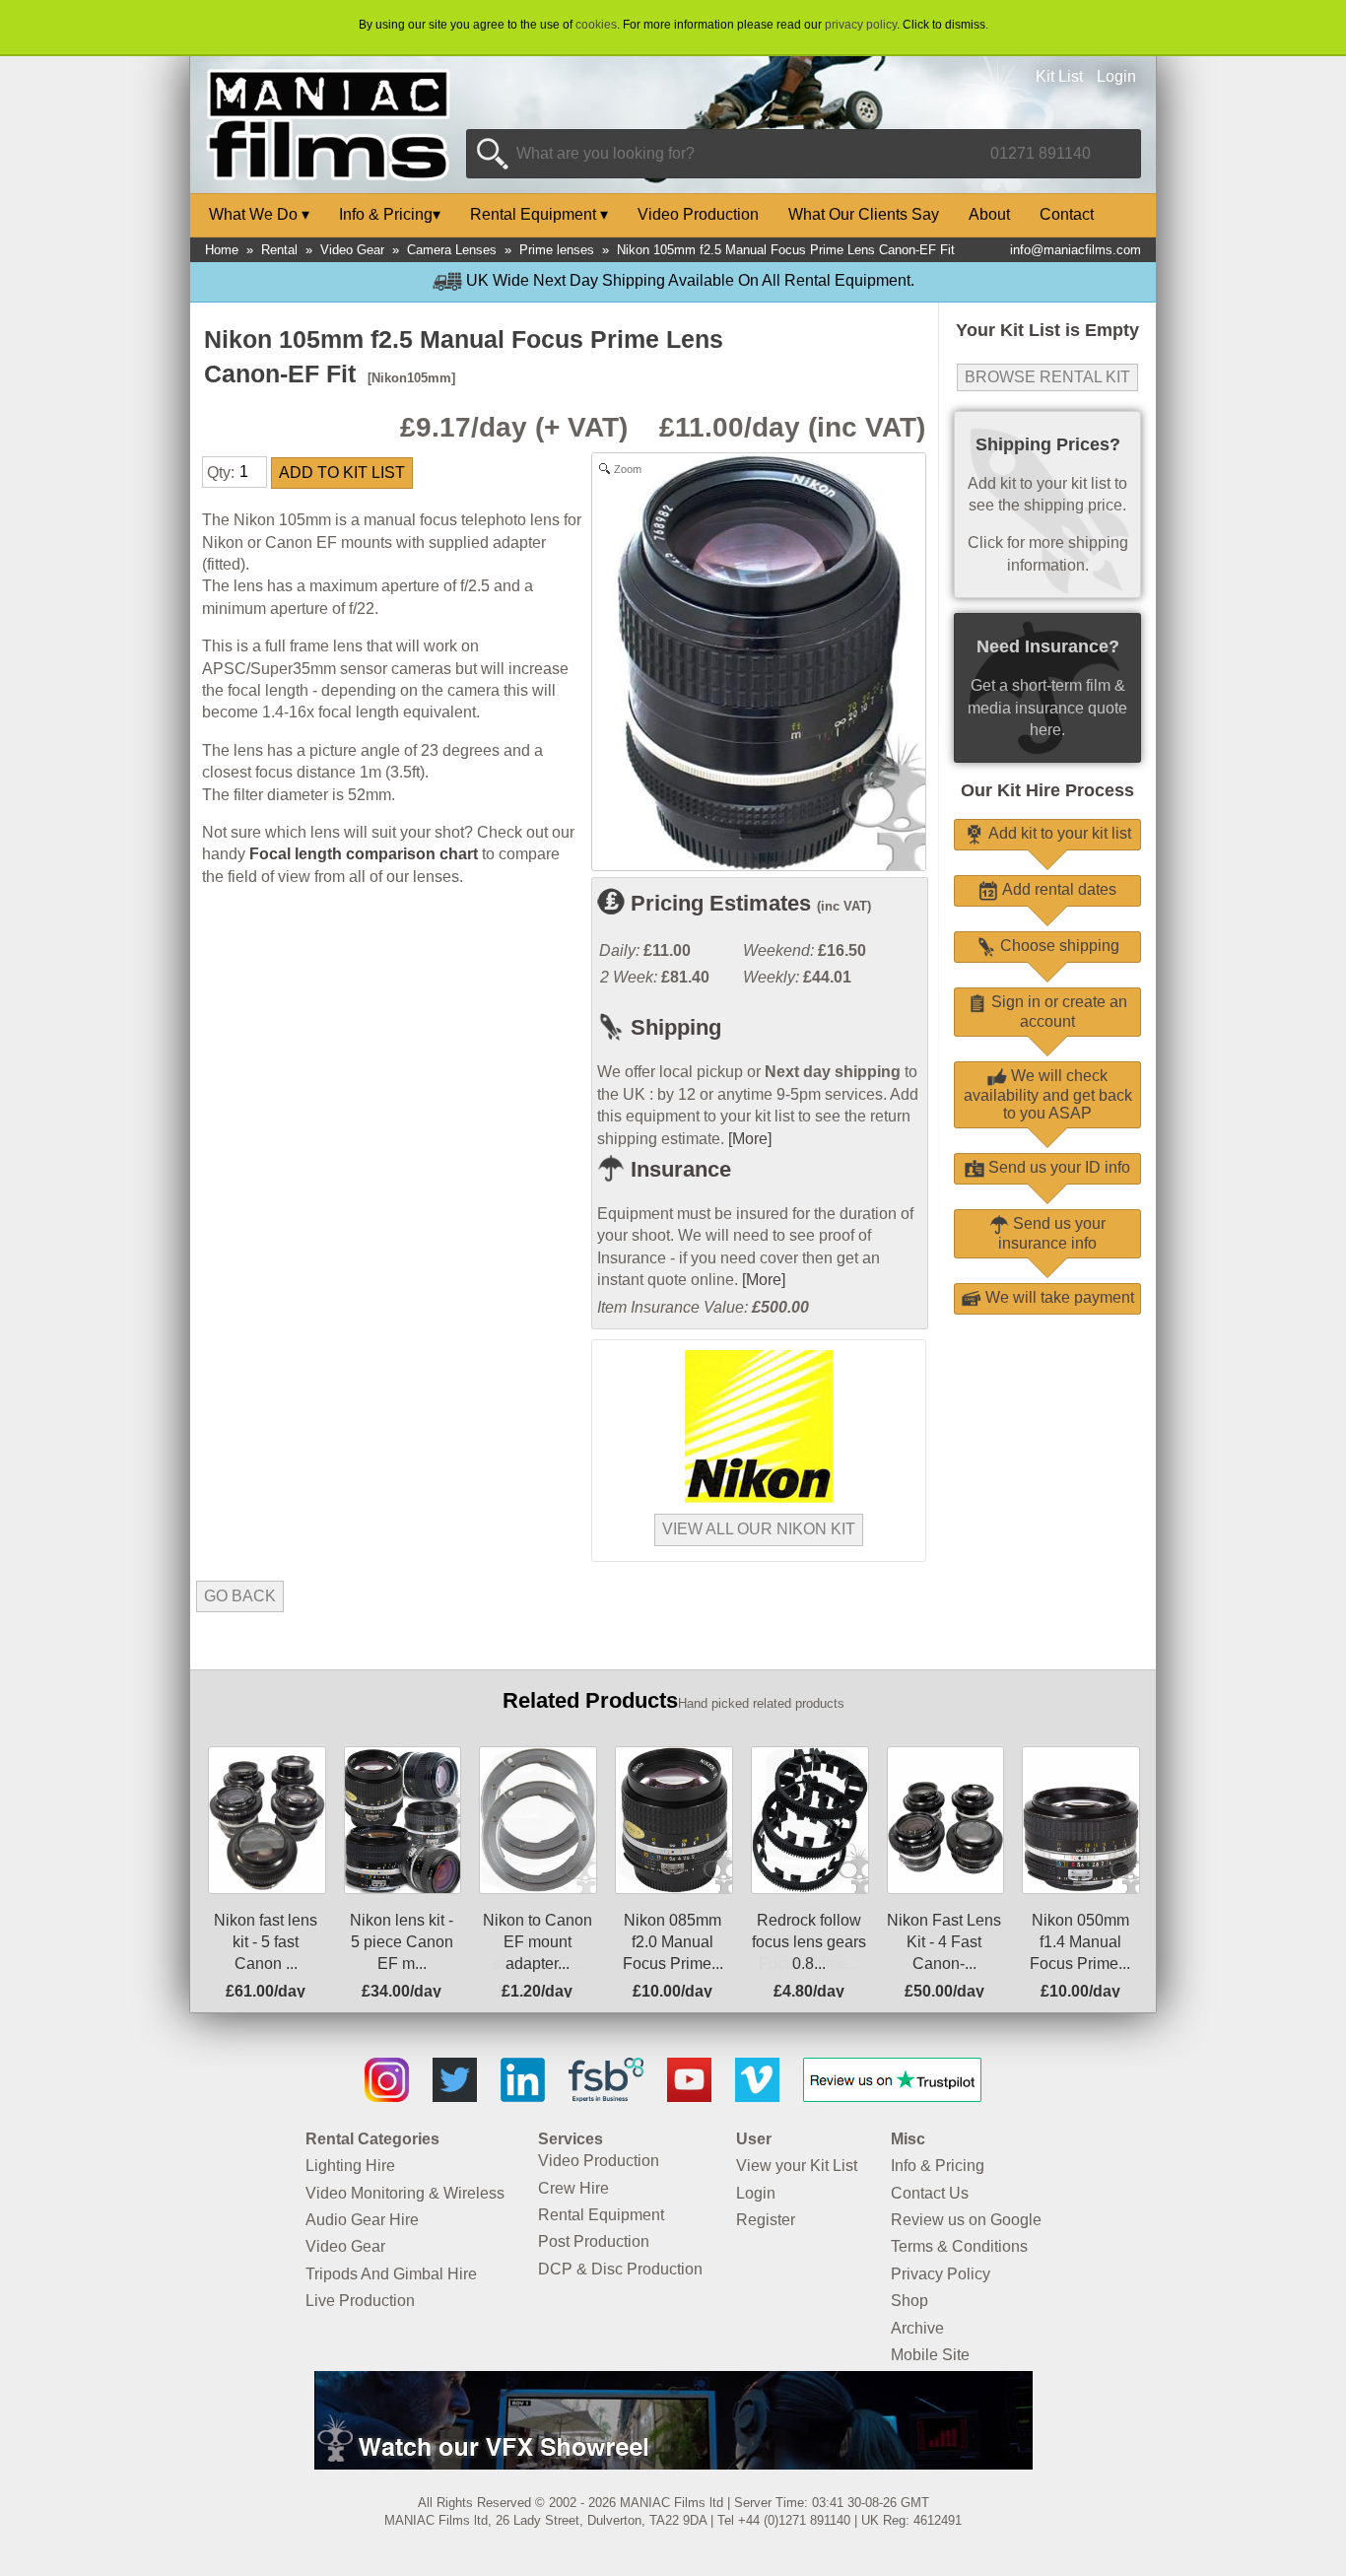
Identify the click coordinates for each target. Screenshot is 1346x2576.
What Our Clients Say (864, 214)
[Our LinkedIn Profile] (523, 2097)
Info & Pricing (390, 214)
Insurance (678, 1169)
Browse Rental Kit (1047, 377)
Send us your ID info (1057, 1167)
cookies (596, 25)
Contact (1067, 214)
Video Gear (352, 250)
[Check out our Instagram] (387, 2097)
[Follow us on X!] (455, 2097)
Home (222, 250)
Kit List (1059, 76)
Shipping (673, 1027)
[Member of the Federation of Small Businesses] (606, 2097)
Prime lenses (557, 250)
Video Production (698, 214)
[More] (750, 1139)
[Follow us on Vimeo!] (757, 2097)
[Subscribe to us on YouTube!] (689, 2097)
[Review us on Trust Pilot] (892, 2097)
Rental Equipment (539, 214)
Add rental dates (1057, 889)
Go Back (240, 1596)
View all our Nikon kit (759, 1529)
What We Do (259, 214)
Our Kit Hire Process (1047, 790)
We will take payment (1058, 1297)
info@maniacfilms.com (1076, 250)
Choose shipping (1058, 946)
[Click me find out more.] (673, 2464)
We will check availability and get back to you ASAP (1048, 1094)
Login (1116, 76)
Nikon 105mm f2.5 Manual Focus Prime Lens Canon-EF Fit (786, 250)
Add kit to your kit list (1058, 833)
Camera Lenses (452, 250)
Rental (279, 250)
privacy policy (861, 25)
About (989, 214)
